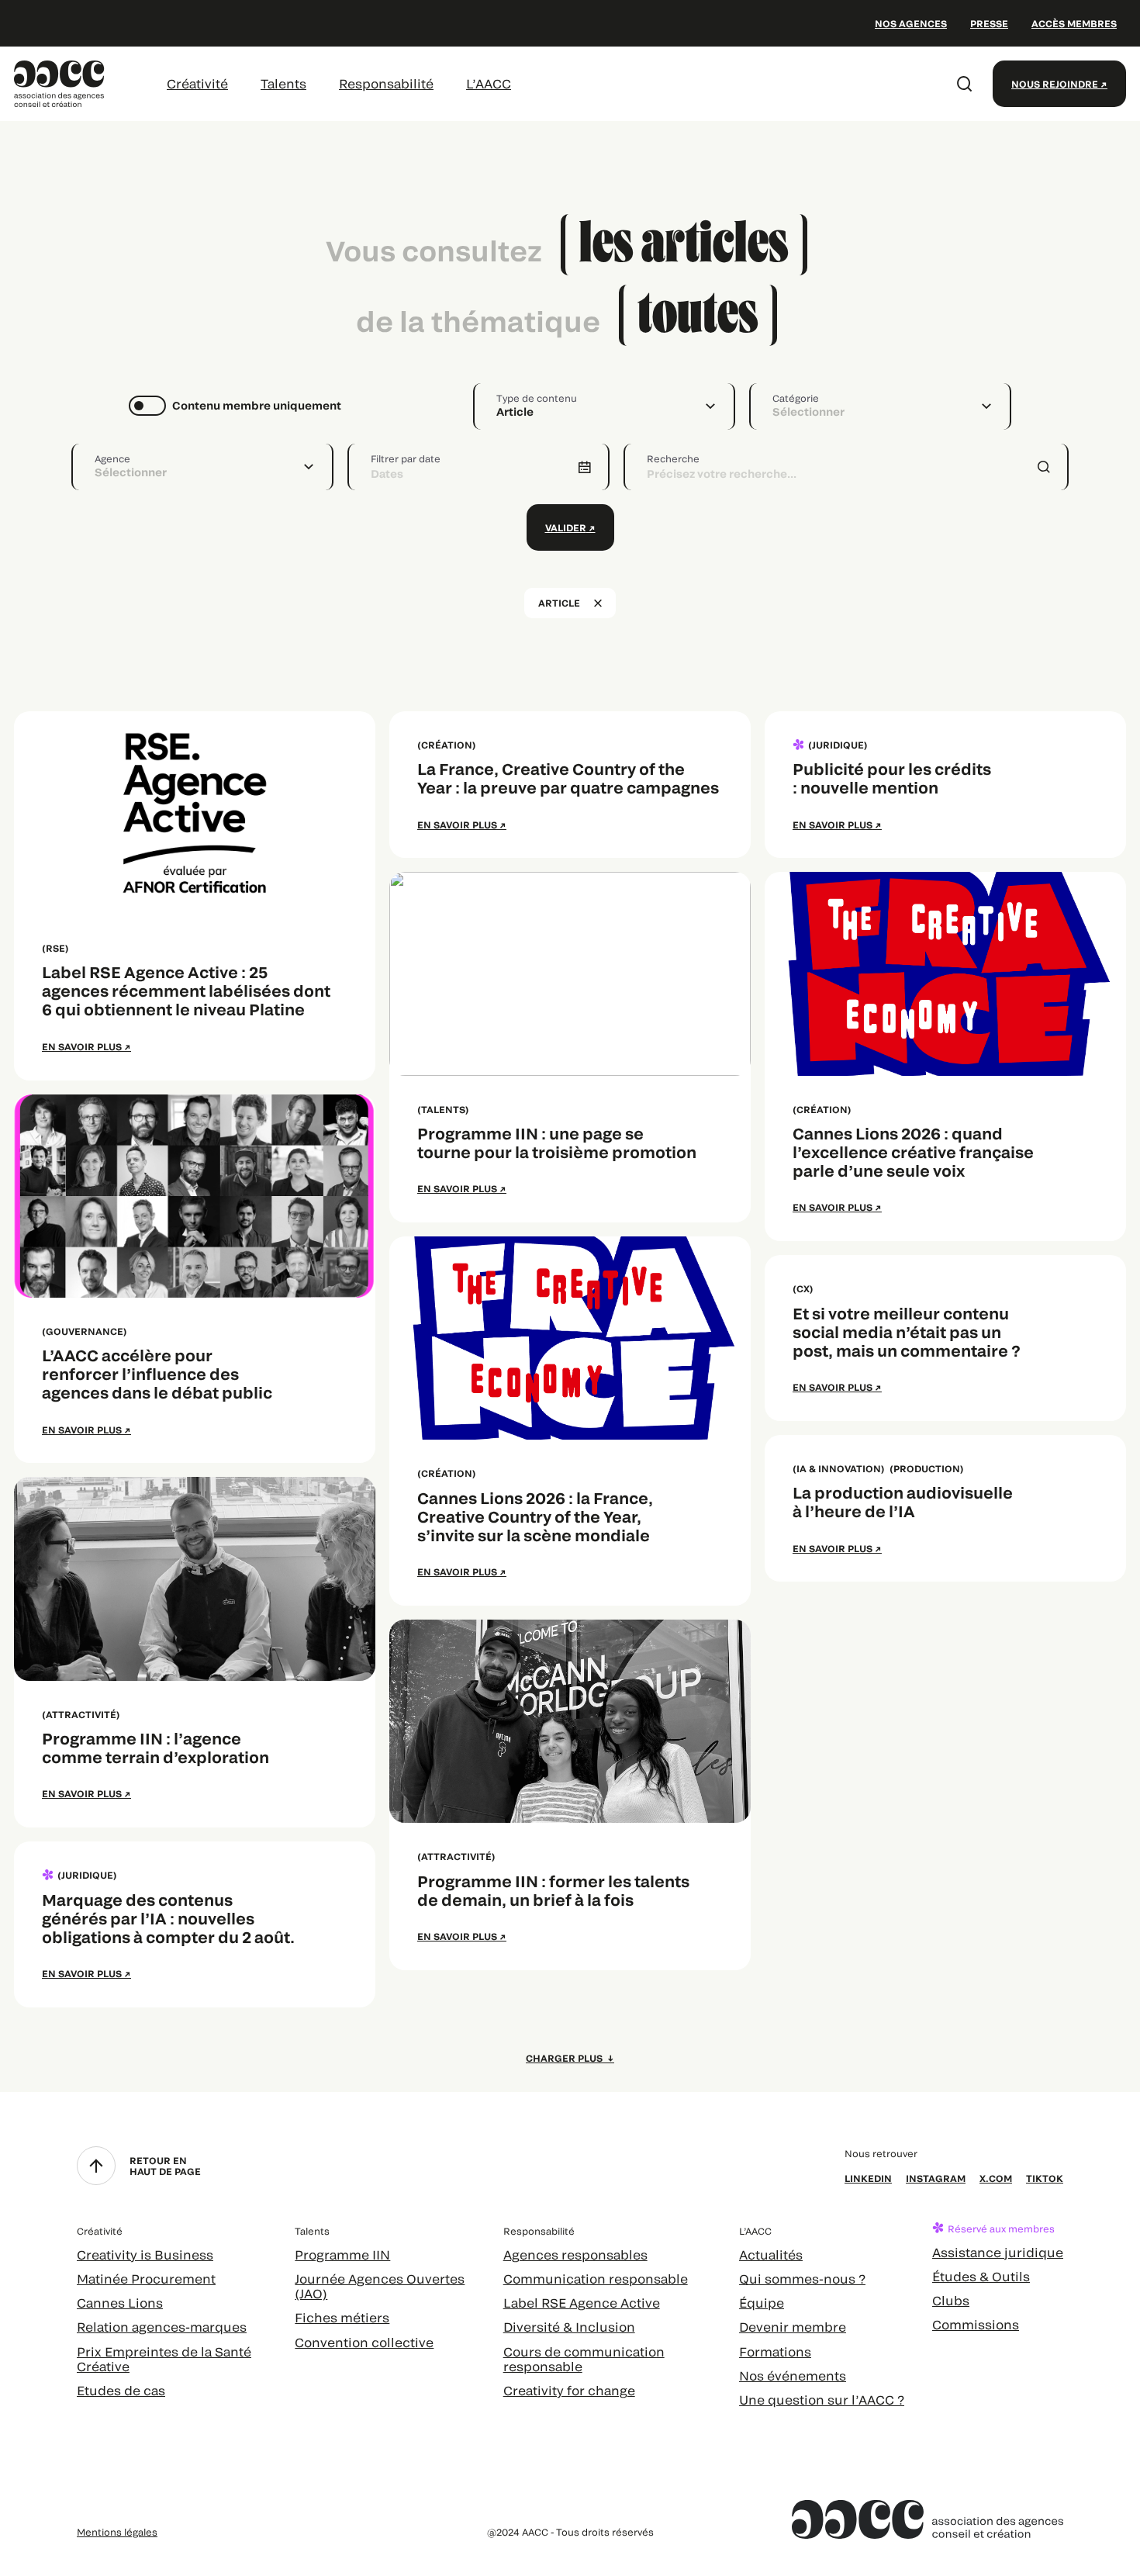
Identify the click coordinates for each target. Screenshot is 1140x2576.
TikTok (1045, 2178)
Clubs (951, 2300)
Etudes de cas (121, 2390)
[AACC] (59, 82)
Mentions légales (117, 2532)
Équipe (762, 2303)
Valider (566, 527)
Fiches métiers (342, 2317)
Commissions (976, 2324)
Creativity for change (569, 2390)
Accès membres (1074, 23)
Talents (283, 83)
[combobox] (604, 406)
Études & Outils (981, 2276)
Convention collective (364, 2342)
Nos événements (793, 2375)
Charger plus (565, 2058)
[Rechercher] (965, 84)
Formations (775, 2351)
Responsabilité (386, 83)
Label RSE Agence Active (582, 2303)
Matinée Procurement (146, 2279)
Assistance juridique (998, 2252)
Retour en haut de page (165, 2166)
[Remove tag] (598, 603)
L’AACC (489, 83)
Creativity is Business (145, 2254)
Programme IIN (342, 2254)
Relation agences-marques (162, 2327)
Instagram (936, 2178)
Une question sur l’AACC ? (822, 2400)
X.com (996, 2178)
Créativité (197, 83)
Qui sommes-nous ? (802, 2279)
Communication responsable (596, 2279)
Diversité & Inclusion (569, 2327)
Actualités (771, 2254)
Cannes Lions (120, 2303)
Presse (989, 23)
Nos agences (911, 23)
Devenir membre (793, 2327)
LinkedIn (868, 2178)
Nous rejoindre (1055, 84)
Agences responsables (575, 2254)
